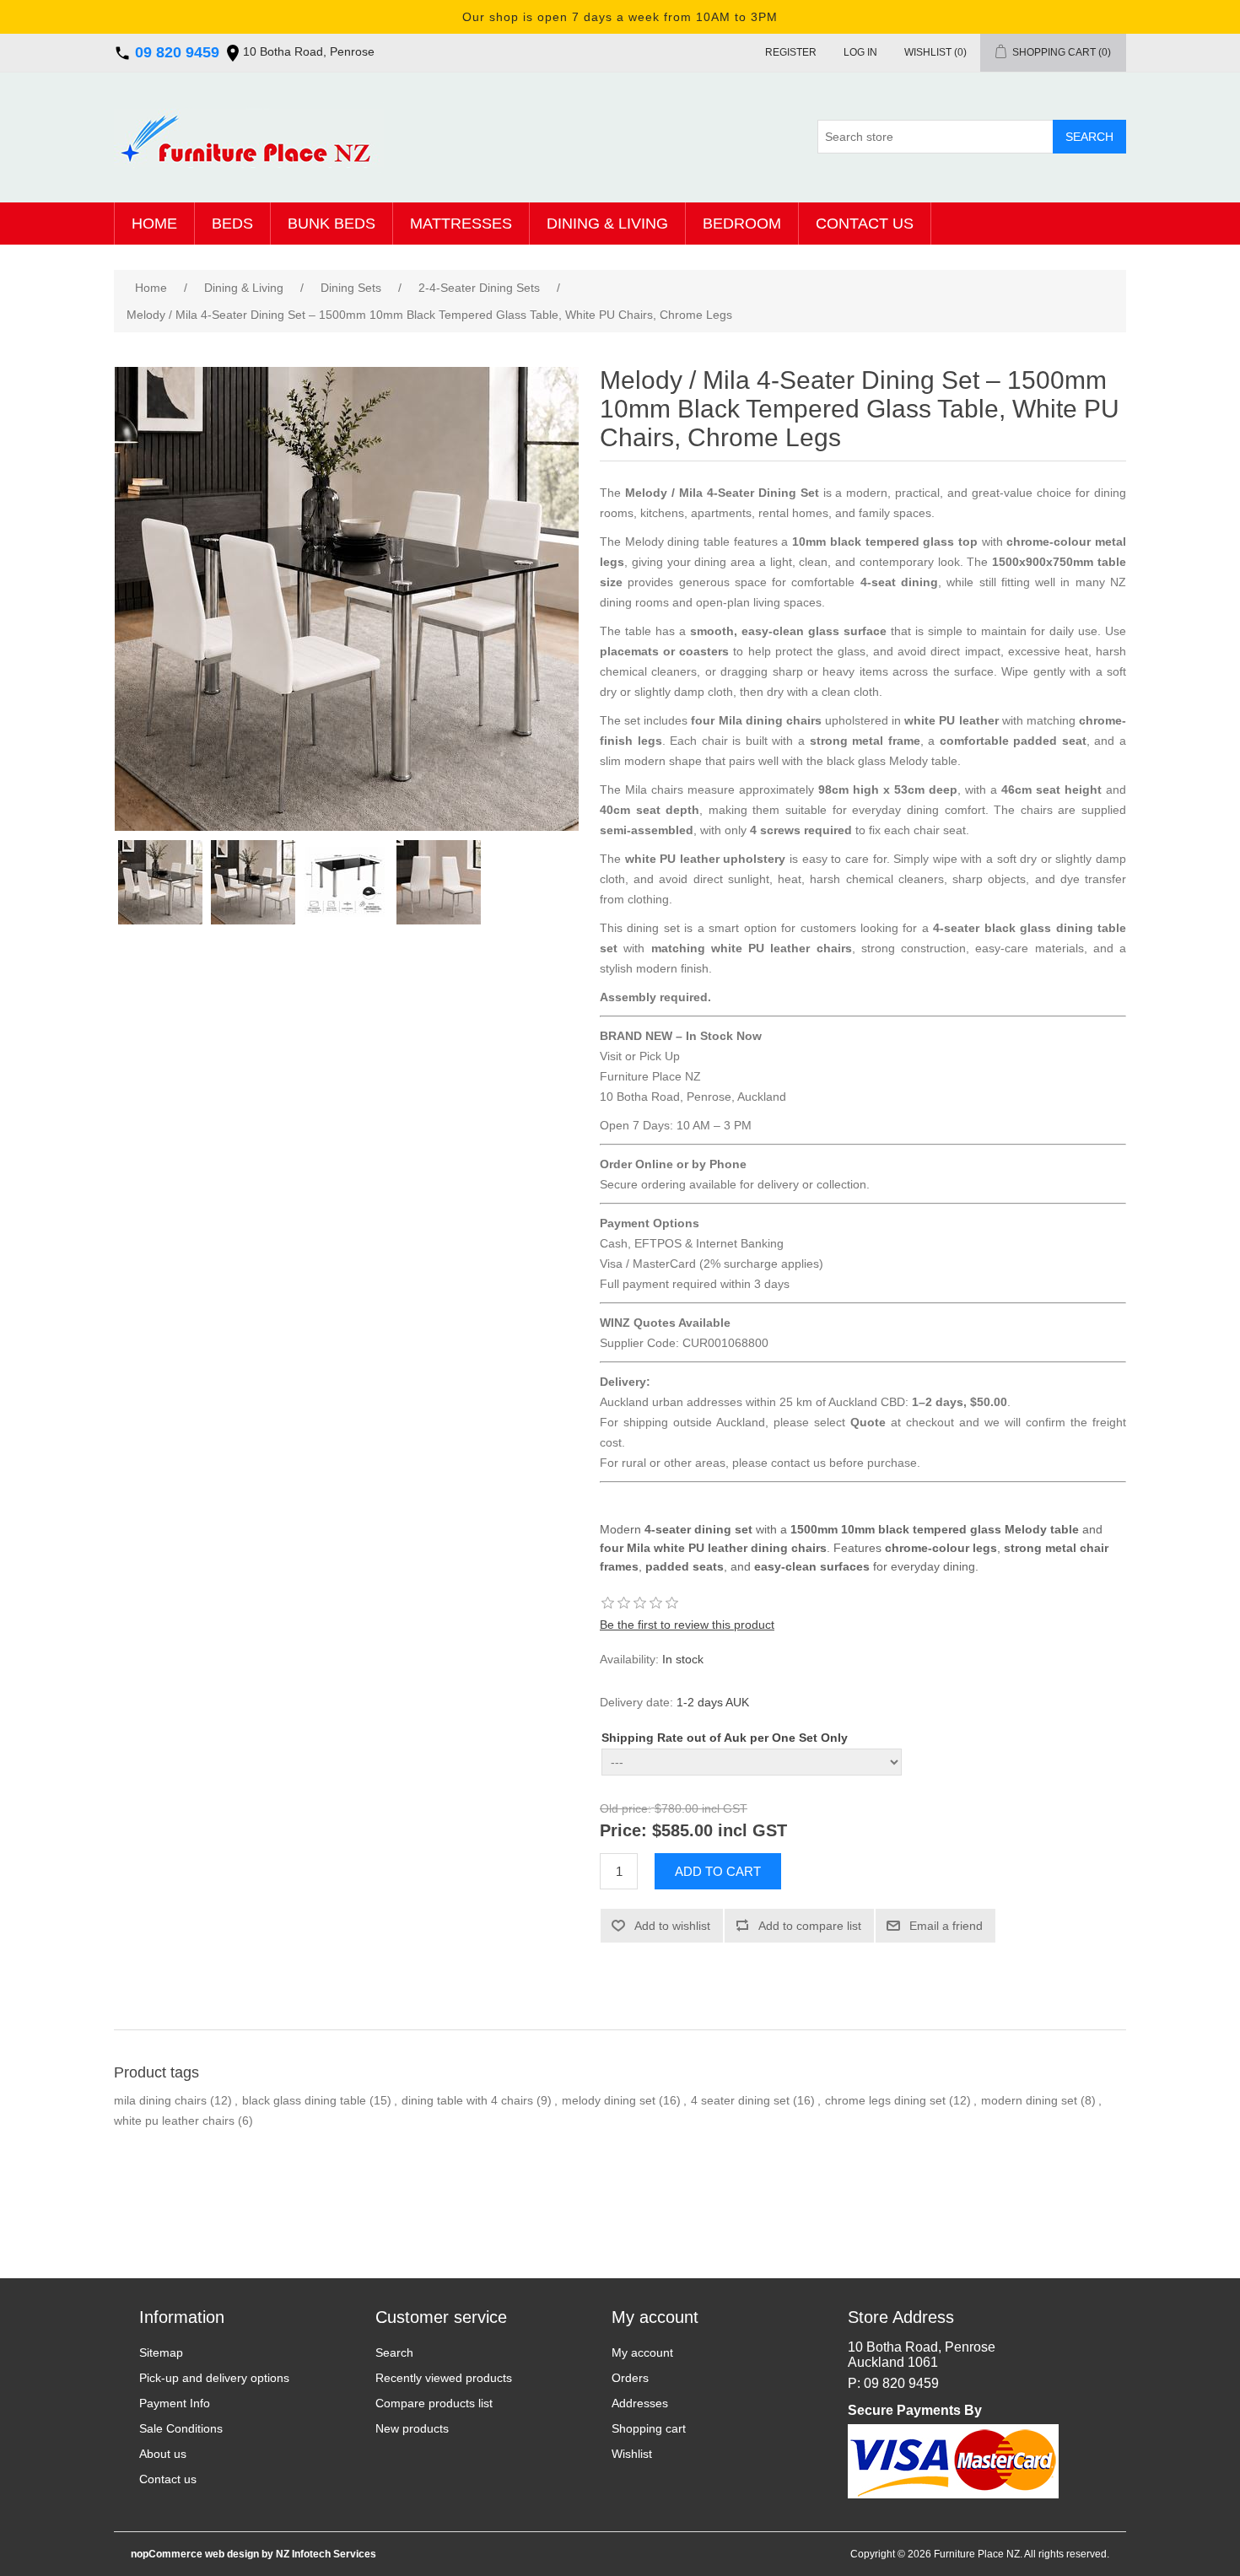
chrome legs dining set (885, 2100)
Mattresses (461, 224)
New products (412, 2428)
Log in (860, 52)
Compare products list (434, 2403)
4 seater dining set (740, 2100)
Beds (232, 224)
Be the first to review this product (687, 1625)
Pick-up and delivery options (214, 2378)
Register (791, 52)
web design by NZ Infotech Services (289, 2554)
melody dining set (609, 2100)
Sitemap (161, 2352)
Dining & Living (607, 224)
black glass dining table (304, 2100)
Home (154, 224)
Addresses (640, 2403)
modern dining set (1029, 2100)
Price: (623, 1830)
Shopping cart (649, 2428)
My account (642, 2352)
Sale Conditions (181, 2428)
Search (394, 2352)
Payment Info (175, 2403)
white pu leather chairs (174, 2121)
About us (163, 2454)
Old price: (625, 1809)
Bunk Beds (332, 224)
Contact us (865, 224)
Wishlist (632, 2454)
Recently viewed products (444, 2378)
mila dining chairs (160, 2100)
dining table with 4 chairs (467, 2100)
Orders (630, 2378)
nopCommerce (167, 2554)
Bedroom (742, 224)
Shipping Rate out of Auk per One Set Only (725, 1738)
